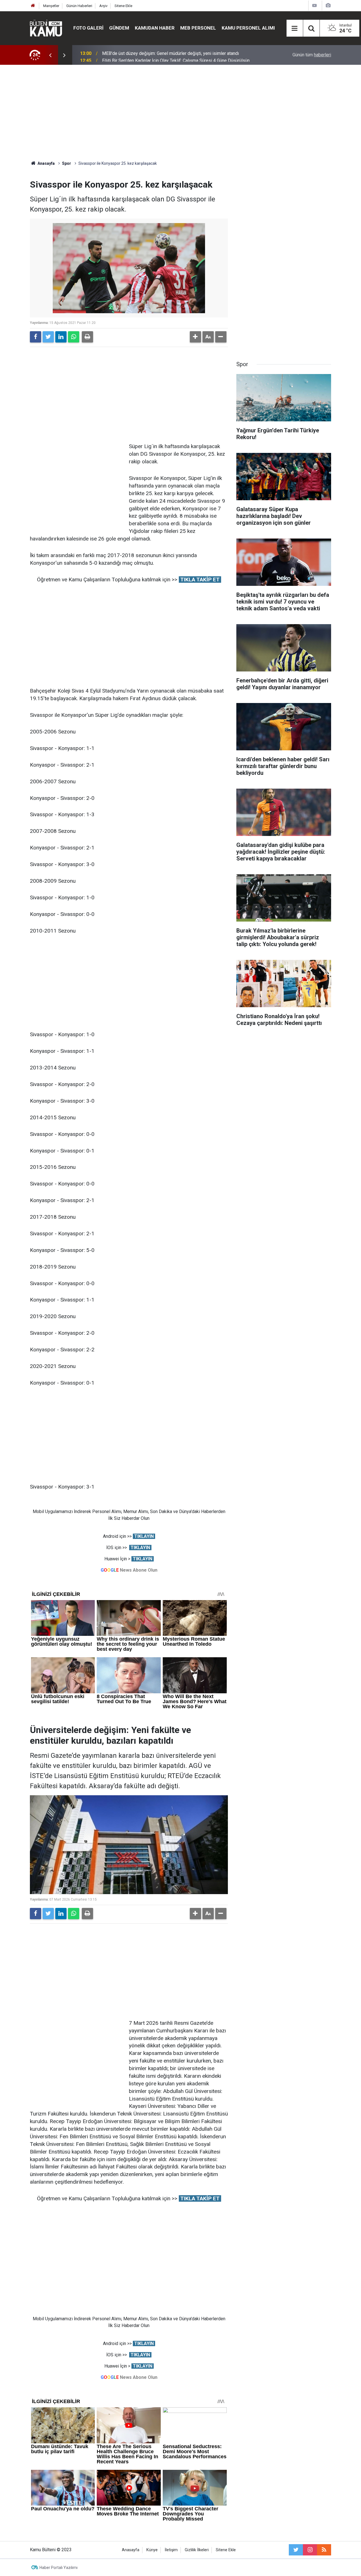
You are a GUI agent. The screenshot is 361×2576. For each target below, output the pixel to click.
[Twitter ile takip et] (296, 2550)
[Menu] (295, 28)
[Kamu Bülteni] (46, 28)
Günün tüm (312, 55)
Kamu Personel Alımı (248, 28)
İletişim (171, 2550)
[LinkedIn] (61, 337)
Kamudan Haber (155, 28)
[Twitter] (48, 337)
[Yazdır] (87, 337)
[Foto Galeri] (328, 5)
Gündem (119, 28)
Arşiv (103, 6)
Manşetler (51, 6)
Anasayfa (131, 2550)
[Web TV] (314, 5)
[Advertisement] (180, 113)
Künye (152, 2550)
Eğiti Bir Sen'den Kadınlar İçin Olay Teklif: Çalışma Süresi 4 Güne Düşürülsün (176, 55)
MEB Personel (198, 28)
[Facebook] (36, 337)
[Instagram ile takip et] (310, 2550)
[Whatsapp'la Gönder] (74, 337)
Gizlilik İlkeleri (197, 2550)
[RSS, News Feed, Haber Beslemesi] (324, 2550)
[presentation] (50, 55)
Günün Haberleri (79, 6)
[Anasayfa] (33, 6)
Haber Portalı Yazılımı (59, 2568)
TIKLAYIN (144, 1536)
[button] (195, 337)
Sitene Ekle (123, 6)
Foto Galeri (88, 28)
